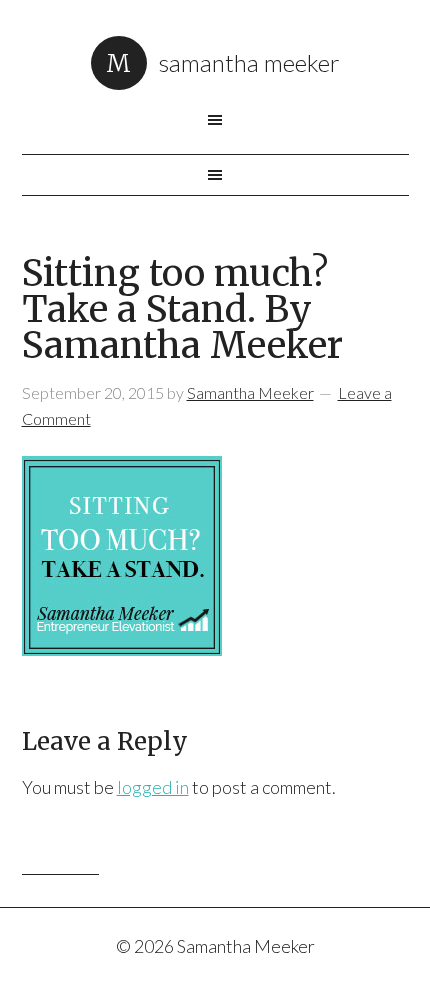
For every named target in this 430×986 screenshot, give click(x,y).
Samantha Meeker (249, 62)
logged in (153, 787)
